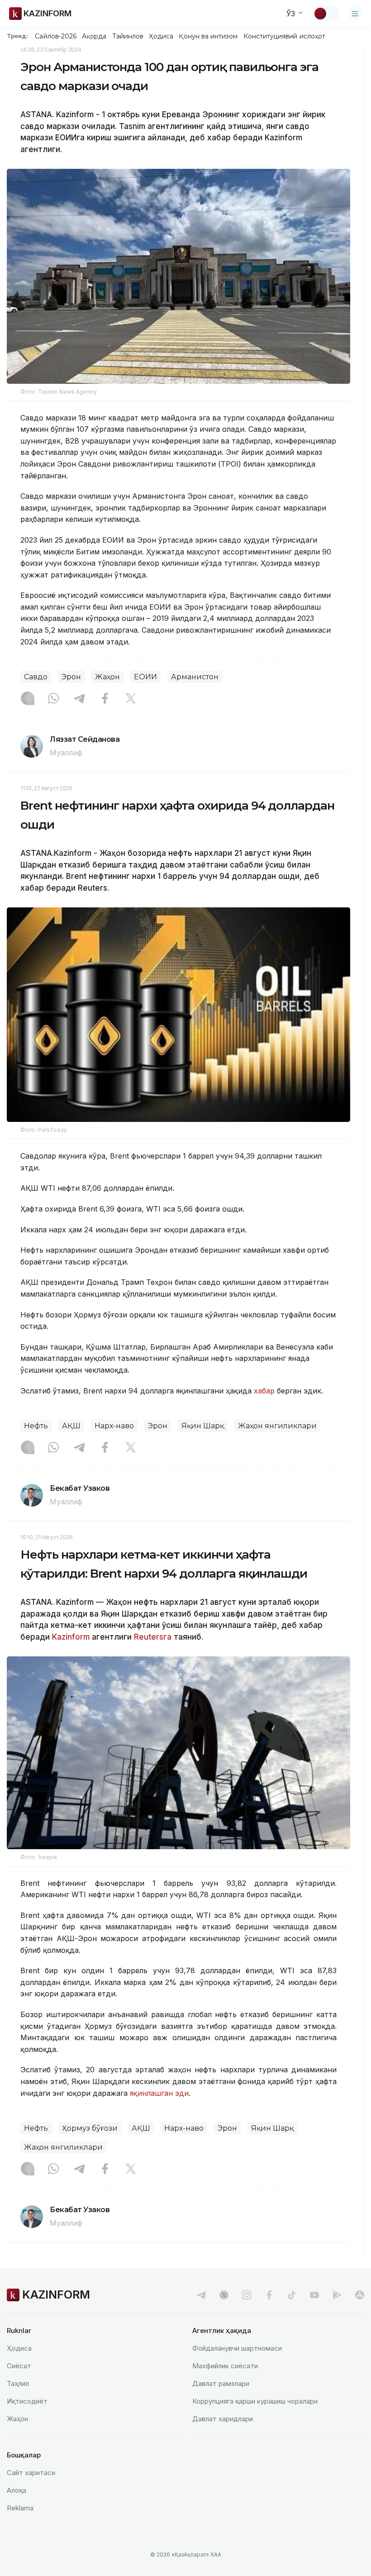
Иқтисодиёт (27, 2401)
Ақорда (94, 36)
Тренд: (17, 36)
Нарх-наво (114, 1426)
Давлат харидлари (223, 2419)
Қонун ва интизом (208, 36)
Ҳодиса (161, 36)
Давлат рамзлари (221, 2383)
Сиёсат (19, 2366)
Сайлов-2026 (56, 36)
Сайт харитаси (31, 2473)
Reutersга (153, 1637)
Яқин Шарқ (203, 1426)
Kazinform (71, 1637)
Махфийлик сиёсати (225, 2366)
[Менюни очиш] (355, 14)
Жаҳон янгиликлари (277, 1426)
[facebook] (269, 2295)
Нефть (36, 1426)
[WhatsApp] (53, 699)
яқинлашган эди (159, 2093)
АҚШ (71, 1426)
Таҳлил (18, 2383)
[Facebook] (105, 699)
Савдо (36, 677)
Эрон (71, 677)
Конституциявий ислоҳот (284, 36)
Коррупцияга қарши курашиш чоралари (255, 2401)
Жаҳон (107, 677)
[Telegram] (79, 699)
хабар (265, 1391)
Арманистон (195, 677)
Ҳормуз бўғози (90, 2128)
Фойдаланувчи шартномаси (237, 2348)
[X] (131, 699)
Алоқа (17, 2490)
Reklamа (20, 2508)
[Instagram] (28, 699)
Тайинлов (128, 36)
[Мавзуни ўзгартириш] (326, 14)
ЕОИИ (145, 677)
